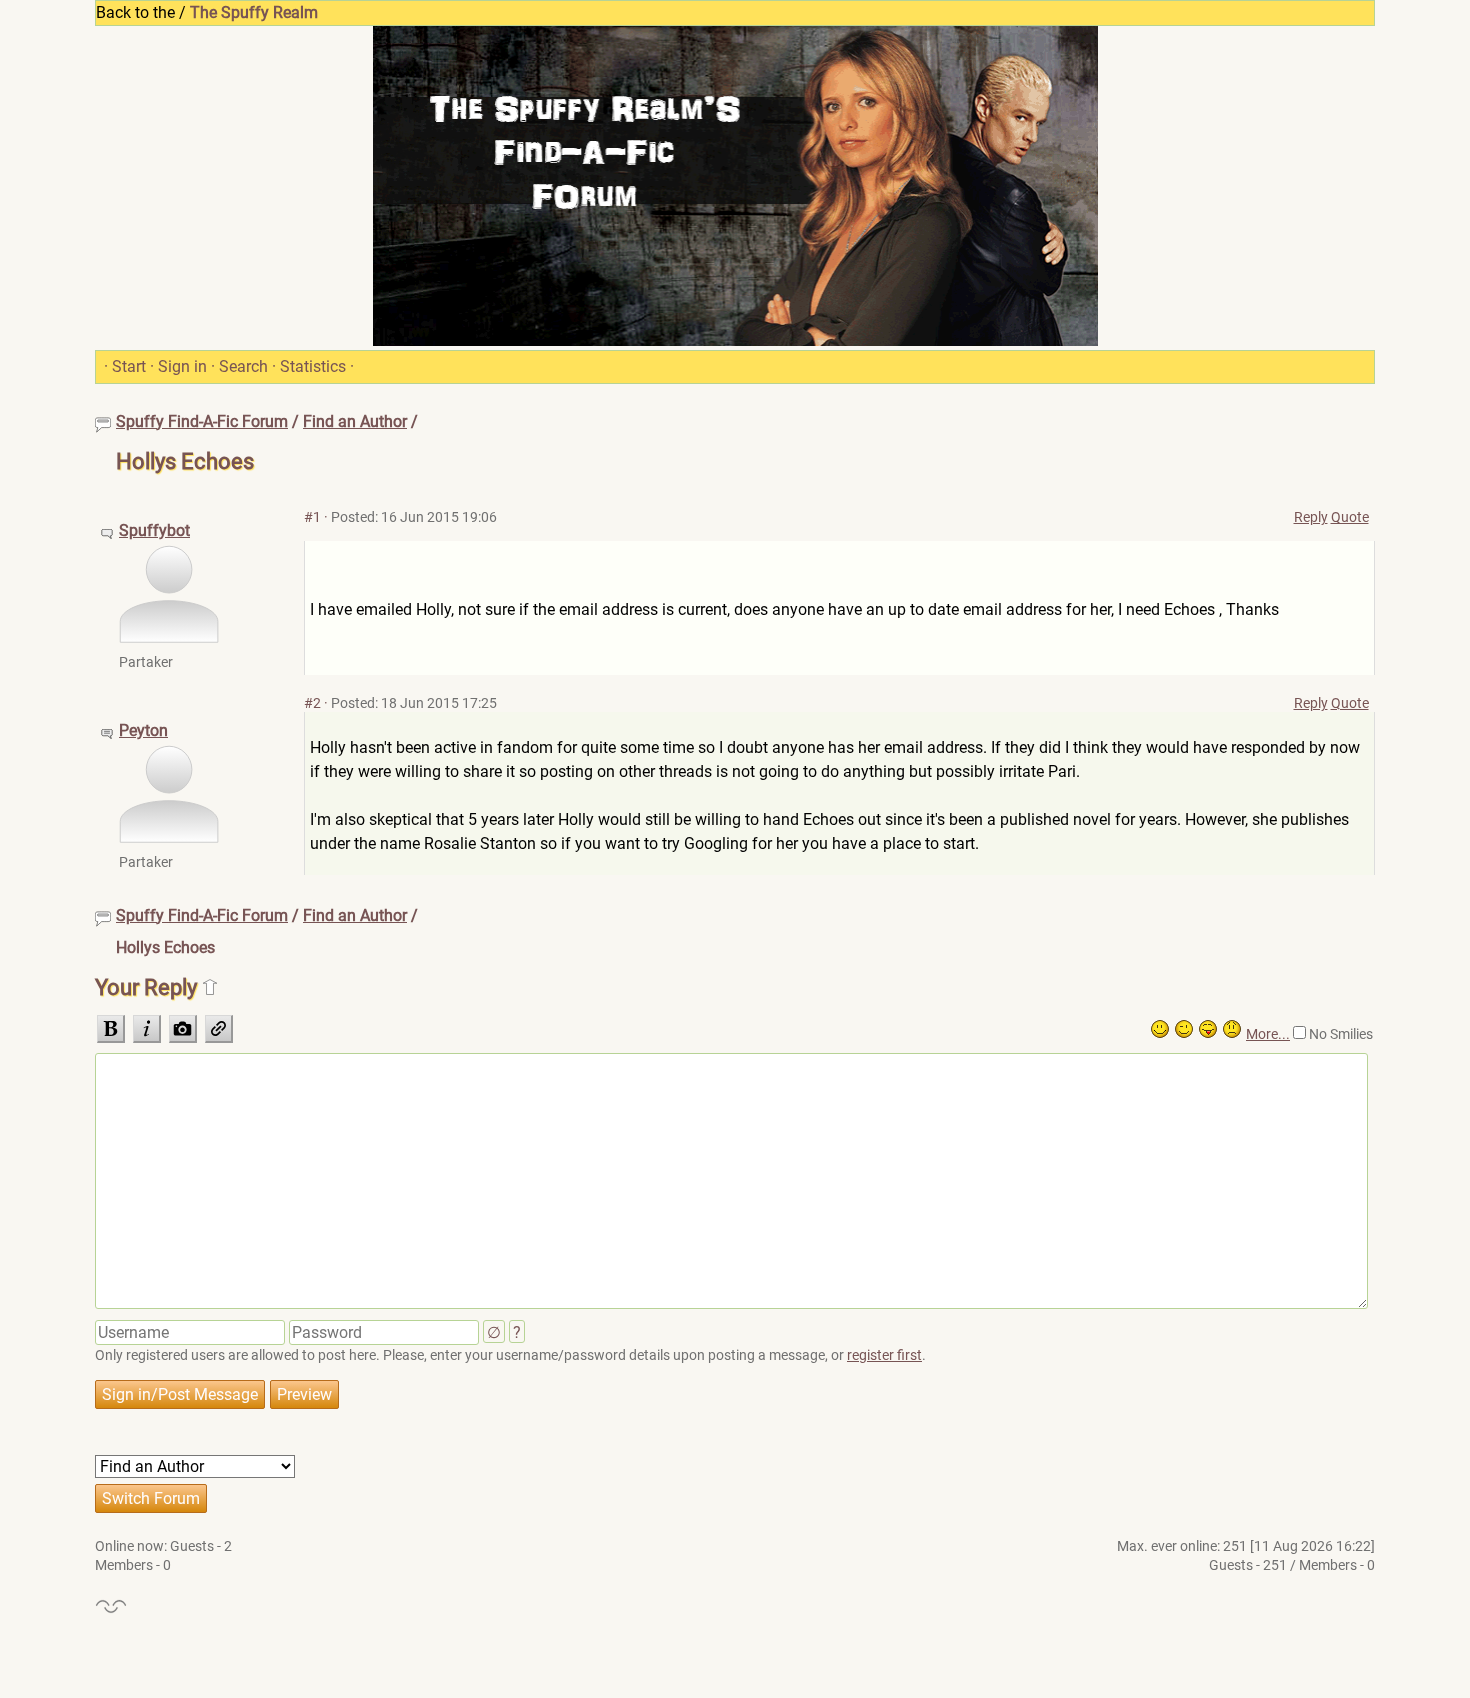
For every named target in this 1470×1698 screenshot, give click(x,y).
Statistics (313, 366)
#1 (312, 517)
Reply (1311, 517)
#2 (312, 703)
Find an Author (355, 421)
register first (884, 1355)
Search (243, 366)
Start (129, 366)
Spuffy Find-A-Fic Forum (202, 421)
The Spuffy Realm (254, 12)
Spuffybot (154, 530)
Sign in (182, 366)
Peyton (143, 730)
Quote (1350, 517)
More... (1268, 1034)
